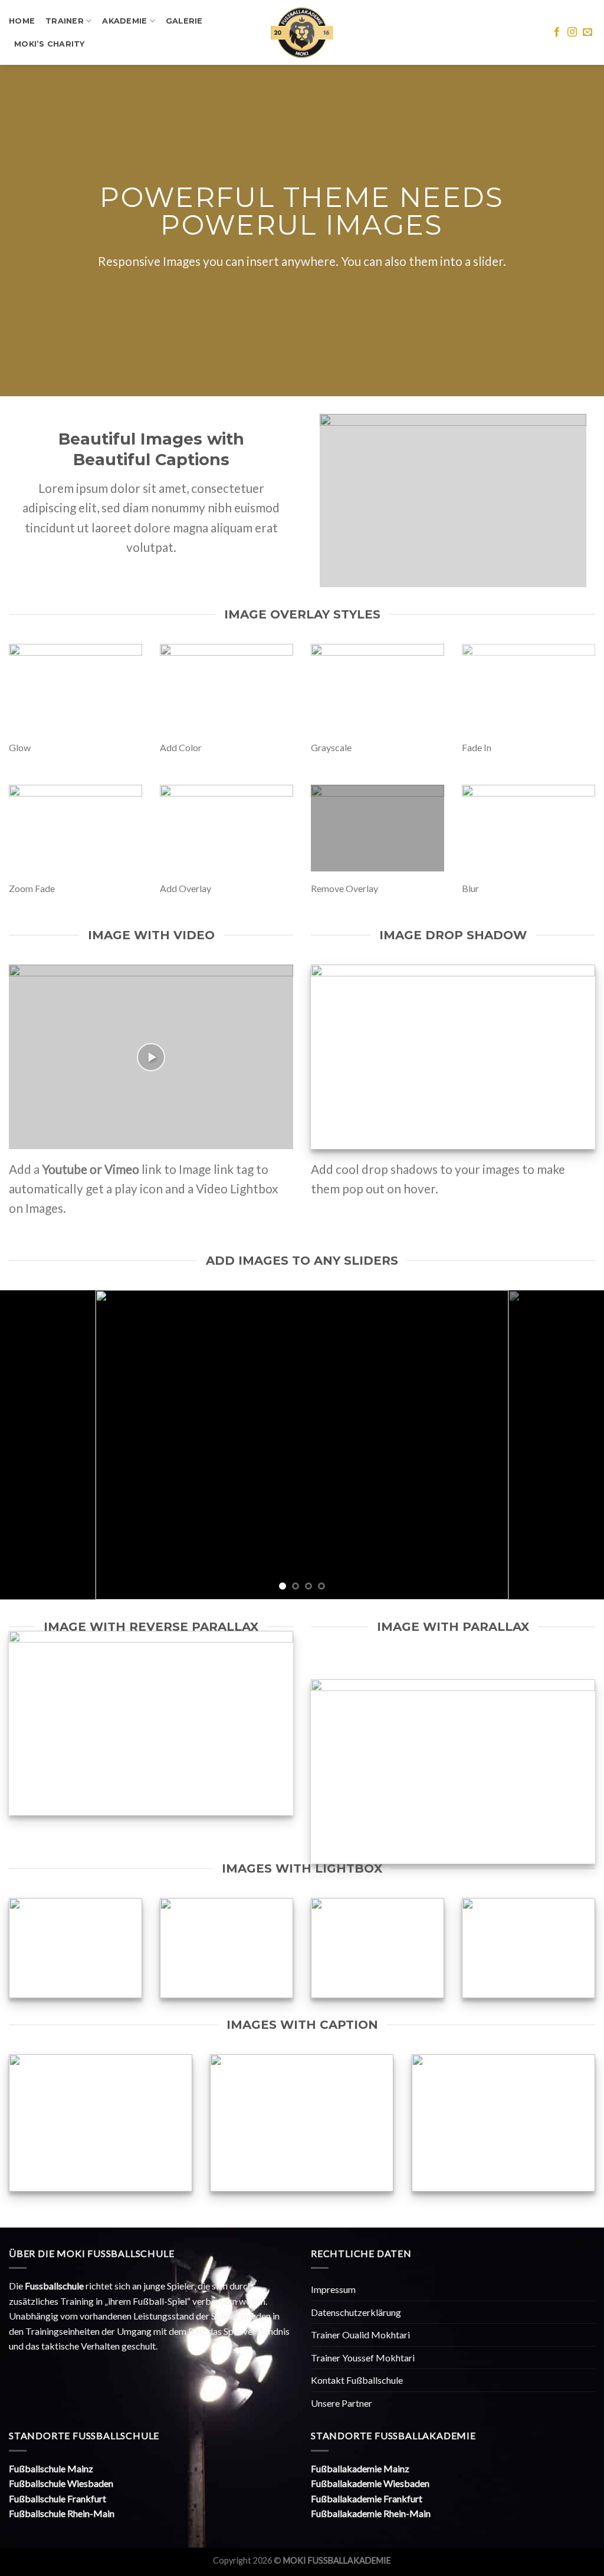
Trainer (65, 21)
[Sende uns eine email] (587, 32)
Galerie (184, 21)
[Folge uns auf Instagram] (572, 32)
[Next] (577, 1445)
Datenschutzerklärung (356, 2312)
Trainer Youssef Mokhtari (363, 2358)
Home (22, 21)
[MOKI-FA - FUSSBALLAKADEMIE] (302, 33)
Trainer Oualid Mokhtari (360, 2335)
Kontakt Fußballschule (357, 2380)
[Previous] (27, 1445)
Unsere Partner (342, 2403)
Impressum (333, 2289)
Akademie (124, 21)
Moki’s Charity (50, 44)
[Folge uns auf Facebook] (557, 32)
